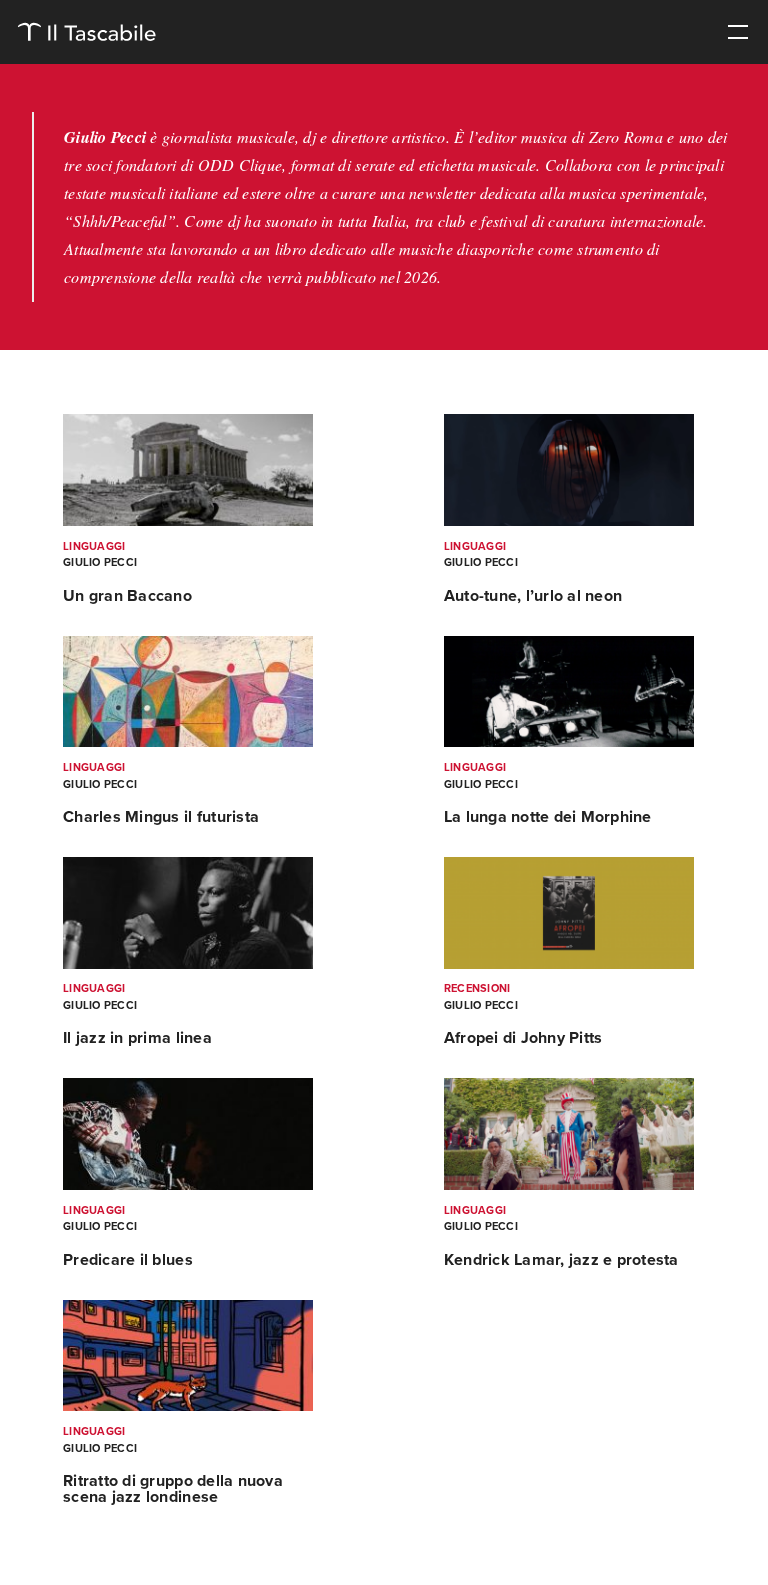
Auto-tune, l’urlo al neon (533, 596)
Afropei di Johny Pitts (523, 1038)
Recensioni (477, 988)
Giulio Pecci (100, 562)
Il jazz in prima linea (137, 1038)
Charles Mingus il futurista (161, 817)
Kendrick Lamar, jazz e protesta (561, 1260)
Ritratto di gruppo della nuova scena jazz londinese (173, 1489)
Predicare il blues (128, 1260)
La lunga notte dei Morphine (548, 817)
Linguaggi (94, 546)
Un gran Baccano (127, 596)
